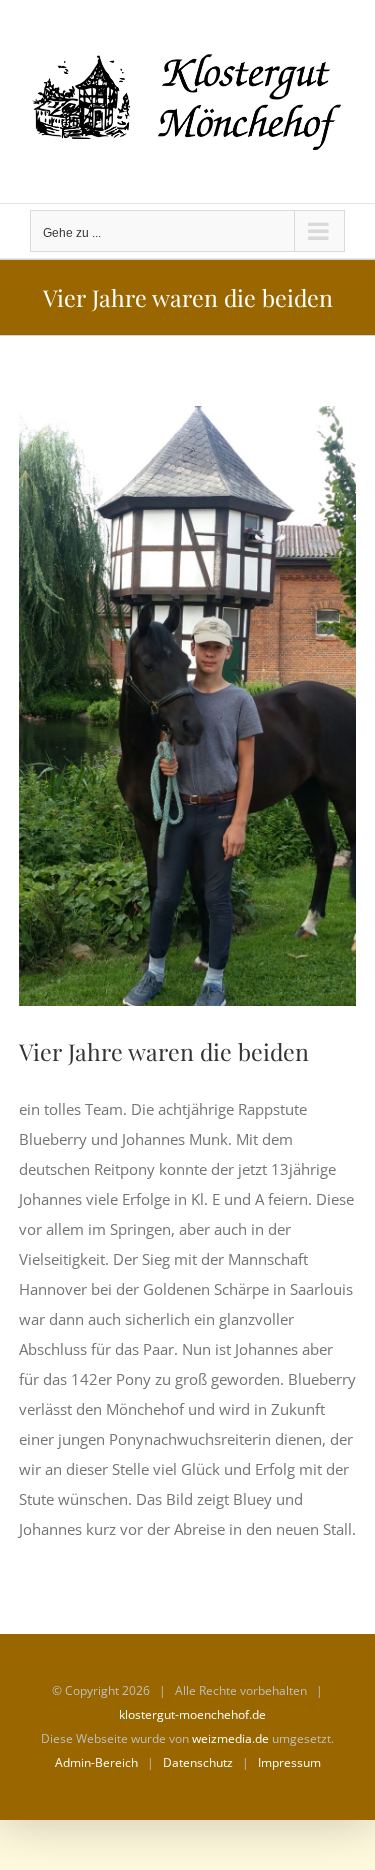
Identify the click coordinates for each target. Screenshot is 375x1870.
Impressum (289, 1762)
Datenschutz (198, 1762)
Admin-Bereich (96, 1762)
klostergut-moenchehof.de (192, 1714)
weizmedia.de (230, 1738)
